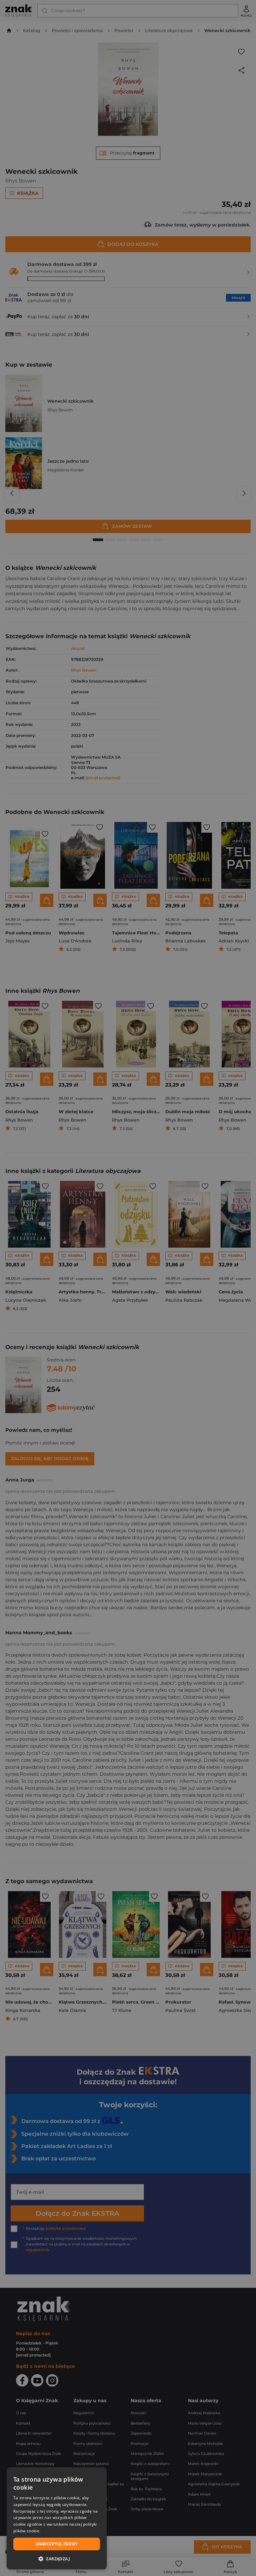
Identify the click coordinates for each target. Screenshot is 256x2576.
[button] (57, 2559)
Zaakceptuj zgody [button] (56, 2544)
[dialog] (57, 2518)
